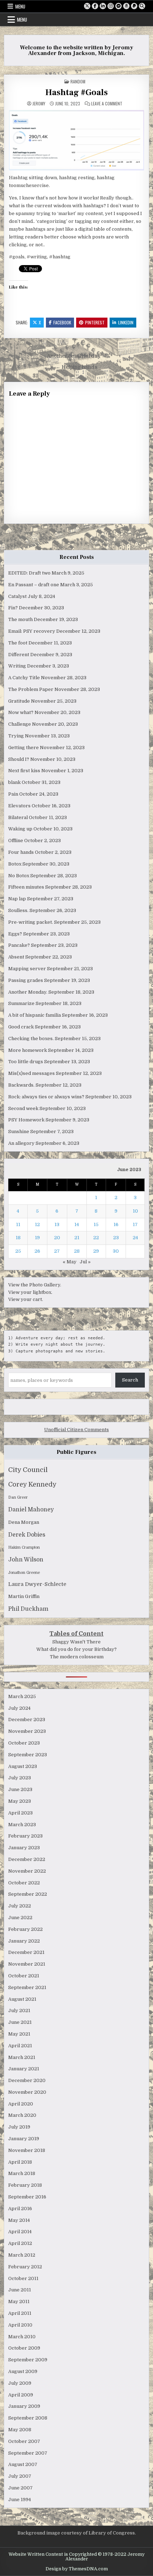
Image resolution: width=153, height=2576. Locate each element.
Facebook (62, 322)
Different (19, 655)
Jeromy (39, 104)
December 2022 (27, 1859)
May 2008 (20, 2430)
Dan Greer (18, 1497)
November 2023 (27, 1731)
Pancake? (19, 945)
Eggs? (15, 934)
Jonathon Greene (24, 1573)
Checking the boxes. (31, 1039)
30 (116, 1251)
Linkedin (126, 322)
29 (96, 1251)
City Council (28, 1470)
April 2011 (20, 2313)
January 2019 (24, 2139)
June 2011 (20, 2290)
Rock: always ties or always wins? (46, 1097)
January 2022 (24, 1941)
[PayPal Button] (134, 6)
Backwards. (21, 1085)
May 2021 (19, 2034)
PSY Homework (26, 1120)
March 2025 (22, 1696)
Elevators (19, 806)
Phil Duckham (28, 1609)
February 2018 (25, 2185)
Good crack (21, 1027)
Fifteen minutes (26, 887)
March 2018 (22, 2173)
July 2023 (20, 1778)
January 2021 (24, 2069)
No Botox (19, 876)
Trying (16, 736)
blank (14, 782)
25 (18, 1251)
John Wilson (26, 1560)
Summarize (21, 1003)
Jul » (85, 1262)
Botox (15, 864)
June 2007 (20, 2488)
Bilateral (18, 817)
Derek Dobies (27, 1535)
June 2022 (20, 1918)
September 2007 (28, 2453)
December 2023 (27, 1720)
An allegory (21, 1143)
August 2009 (23, 2371)
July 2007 (20, 2476)
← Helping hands (76, 367)
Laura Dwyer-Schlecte (37, 1584)
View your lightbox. (30, 1292)
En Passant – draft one (34, 585)
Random (78, 81)
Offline (16, 841)
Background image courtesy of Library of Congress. (77, 2533)
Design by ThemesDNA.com (77, 2569)
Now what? (21, 712)
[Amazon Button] (126, 6)
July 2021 (19, 2011)
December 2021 (26, 1952)
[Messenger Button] (118, 6)
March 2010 (22, 2337)
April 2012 (20, 2243)
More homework (28, 1050)
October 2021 (24, 1976)
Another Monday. (28, 992)
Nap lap (17, 899)
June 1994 (20, 2500)
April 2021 (20, 2046)
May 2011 (19, 2302)
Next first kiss (24, 771)
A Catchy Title (24, 678)
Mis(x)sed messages (31, 1073)
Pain (13, 794)
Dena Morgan (24, 1522)
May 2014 (19, 2220)
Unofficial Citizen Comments (76, 1430)
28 (77, 1251)
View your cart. (26, 1299)
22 (96, 1238)
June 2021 (20, 2022)
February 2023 (25, 1836)
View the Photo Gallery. (35, 1285)
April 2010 (20, 2325)
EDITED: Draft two (29, 573)
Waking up (20, 829)
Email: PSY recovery (32, 631)
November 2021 (27, 1964)
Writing (17, 666)
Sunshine (19, 1132)
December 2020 (27, 2080)
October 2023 (24, 1743)
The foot (18, 643)
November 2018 (27, 2150)
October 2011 (23, 2278)
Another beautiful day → (77, 356)
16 (116, 1224)
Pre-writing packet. (31, 922)
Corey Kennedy (32, 1484)
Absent (16, 957)
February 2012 (25, 2267)
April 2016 (20, 2209)
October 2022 (24, 1883)
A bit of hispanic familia (35, 1015)
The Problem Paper (31, 689)
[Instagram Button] (111, 6)
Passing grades (26, 980)
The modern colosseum (77, 1657)
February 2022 (25, 1929)
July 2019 (19, 2127)
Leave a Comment (107, 104)
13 (57, 1224)
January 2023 (24, 1848)
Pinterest (95, 322)
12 (37, 1224)
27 (57, 1251)
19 (37, 1238)
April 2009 (21, 2395)
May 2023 (20, 1801)
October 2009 (24, 2348)
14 (77, 1224)
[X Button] (87, 6)
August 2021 (22, 1999)
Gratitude (19, 701)
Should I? (19, 759)
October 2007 (24, 2441)
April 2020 (21, 2104)
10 (135, 1211)
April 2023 (20, 1813)
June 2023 (20, 1789)
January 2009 (24, 2406)
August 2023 (23, 1766)
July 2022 (20, 1906)
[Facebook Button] (95, 6)
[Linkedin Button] (103, 6)
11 (18, 1224)
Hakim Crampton (24, 1547)
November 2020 (27, 2092)
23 (116, 1238)
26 (37, 1251)
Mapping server (27, 969)
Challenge (20, 724)
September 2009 (28, 2360)
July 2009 (20, 2383)
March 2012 (22, 2255)
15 (96, 1224)
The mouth (20, 619)
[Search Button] (142, 6)
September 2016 (27, 2197)
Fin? (13, 608)
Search (130, 1380)
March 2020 (22, 2115)
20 (57, 1238)
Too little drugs (26, 1062)
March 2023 (22, 1825)
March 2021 (22, 2057)
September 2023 (28, 1755)
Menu (20, 6)
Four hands (21, 852)
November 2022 (27, 1871)
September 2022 (28, 1894)
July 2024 (19, 1708)
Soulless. (18, 910)
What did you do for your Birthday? (76, 1649)
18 (18, 1238)
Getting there (23, 748)
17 (135, 1224)
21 (77, 1238)
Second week (23, 1108)
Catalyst (17, 596)
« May (70, 1262)
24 (135, 1238)
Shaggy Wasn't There (76, 1642)
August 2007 (23, 2464)
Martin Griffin (24, 1596)
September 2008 (28, 2418)
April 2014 (20, 2232)
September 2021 (27, 1987)
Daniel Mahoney (31, 1510)
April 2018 (20, 2162)
